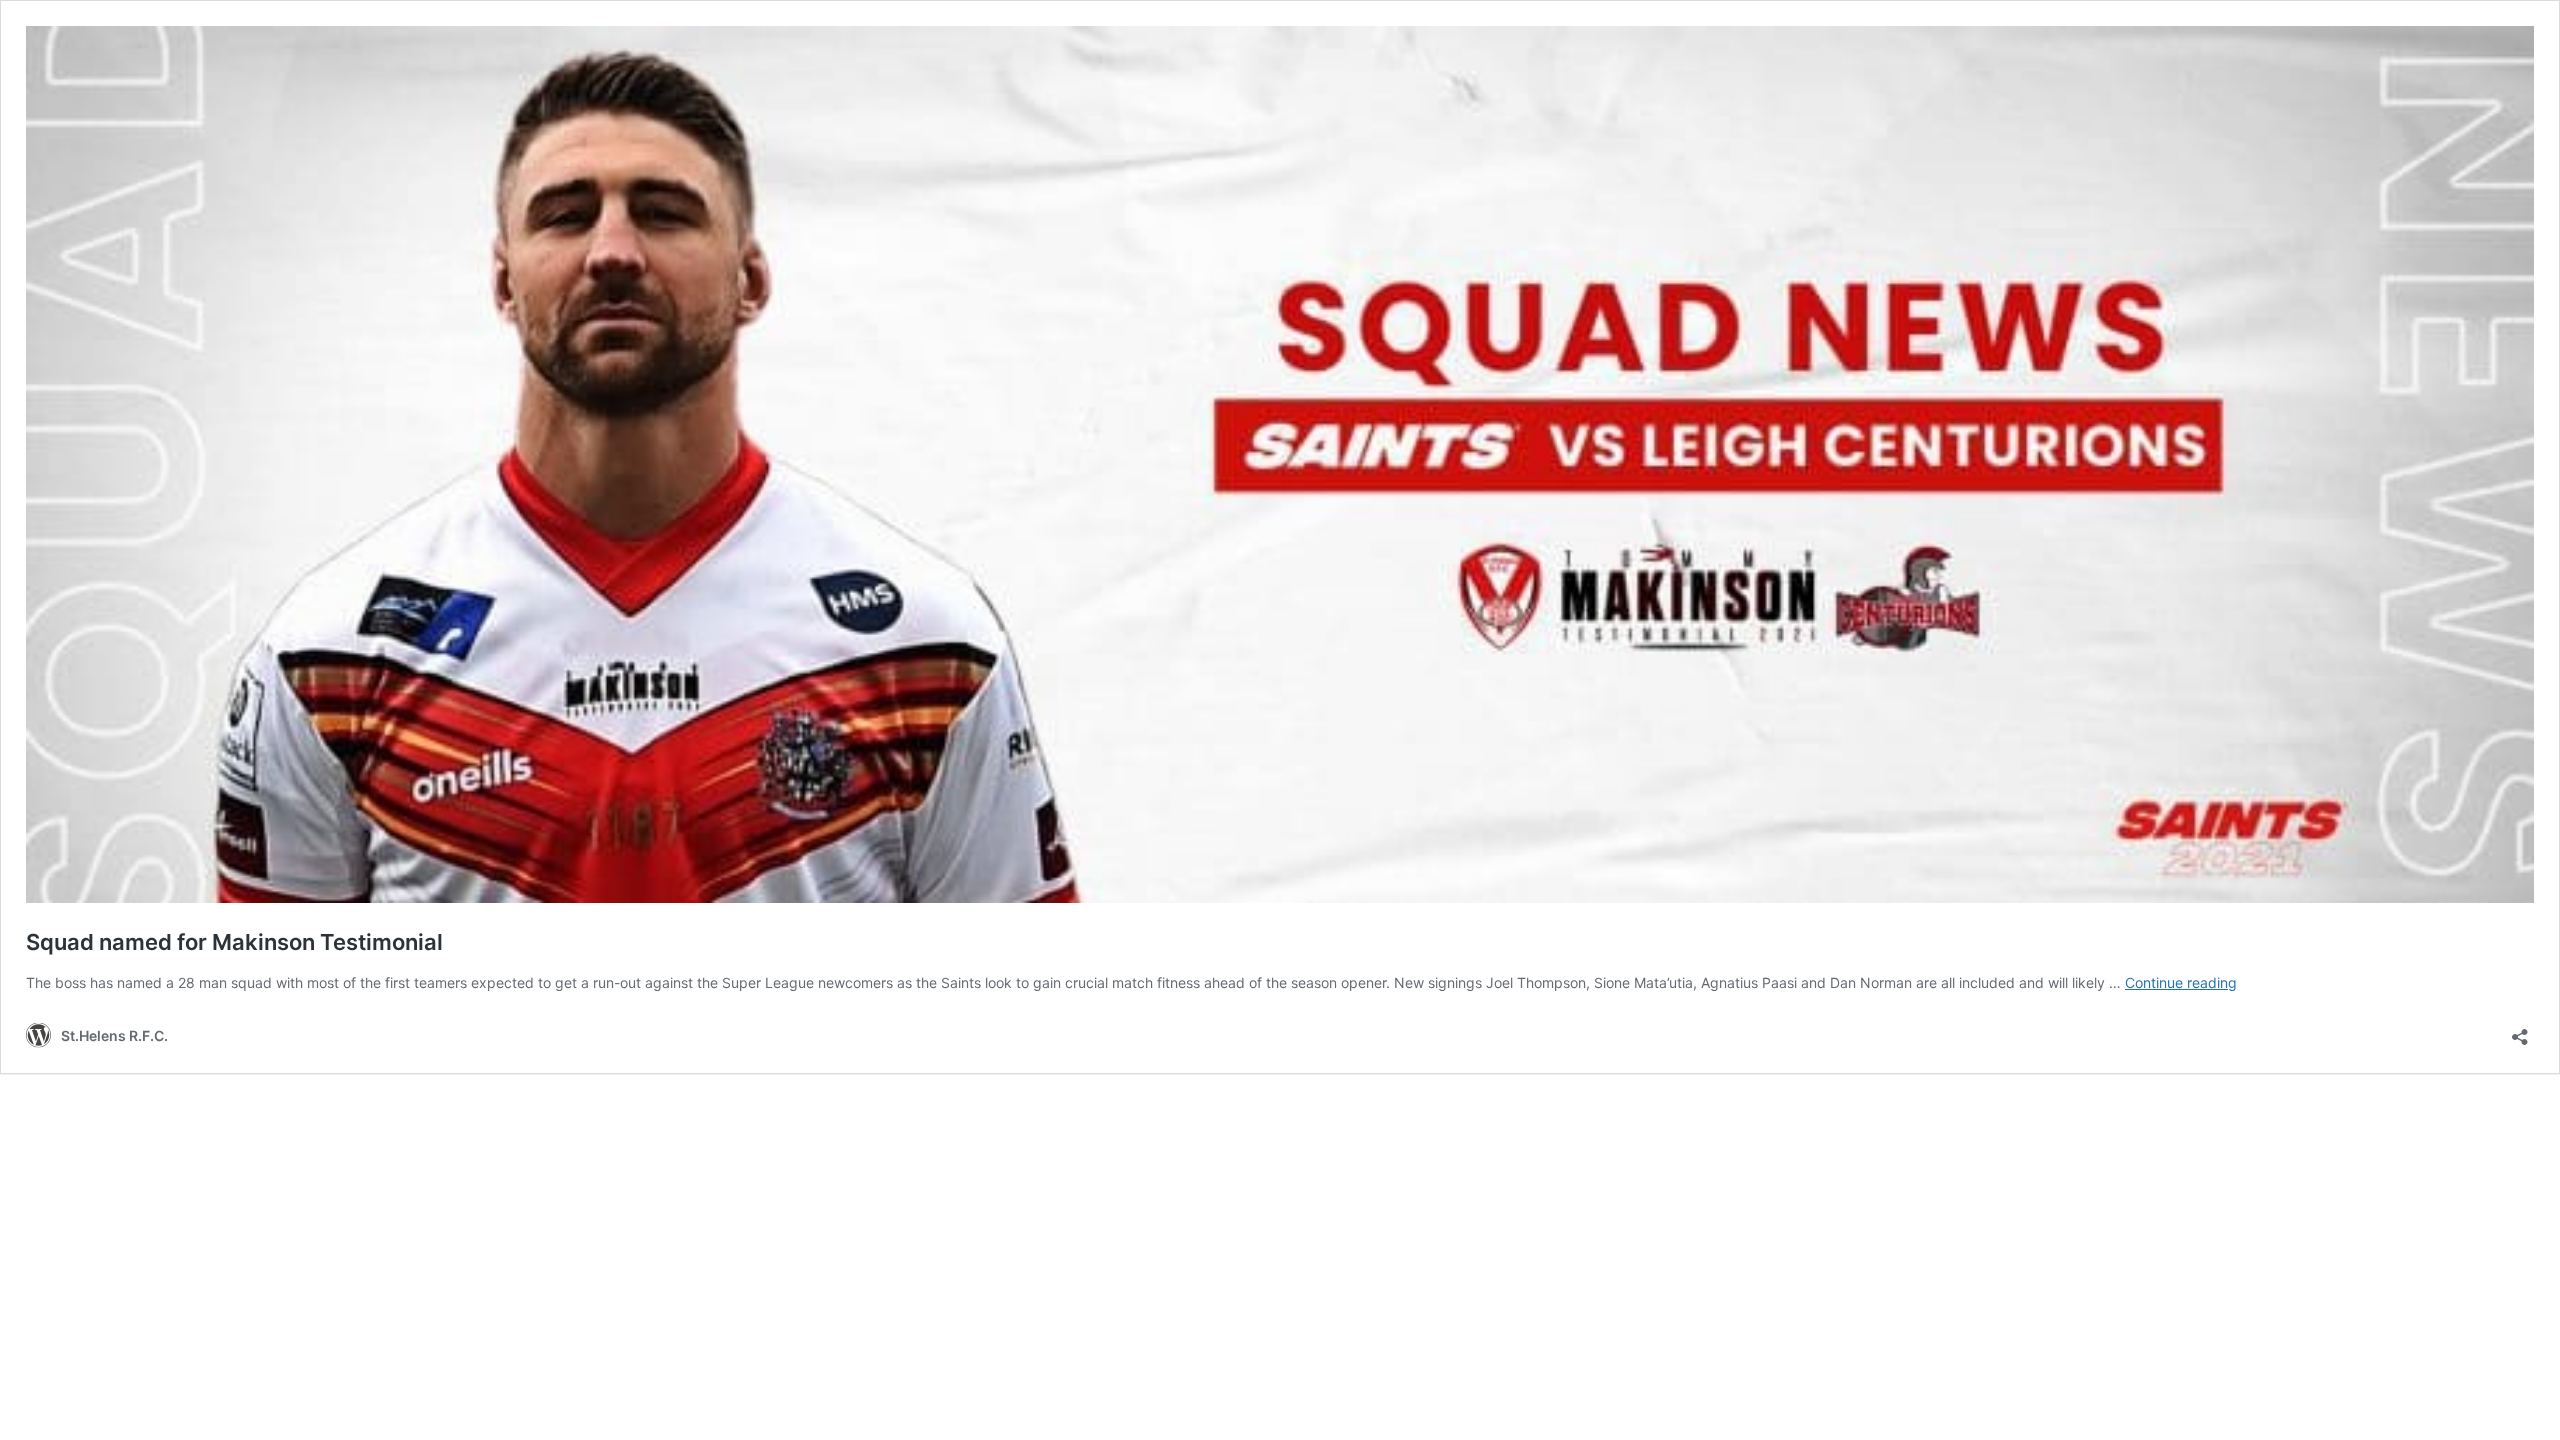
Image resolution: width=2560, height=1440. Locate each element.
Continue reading (2181, 982)
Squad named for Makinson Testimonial (234, 942)
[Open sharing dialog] (2520, 1030)
